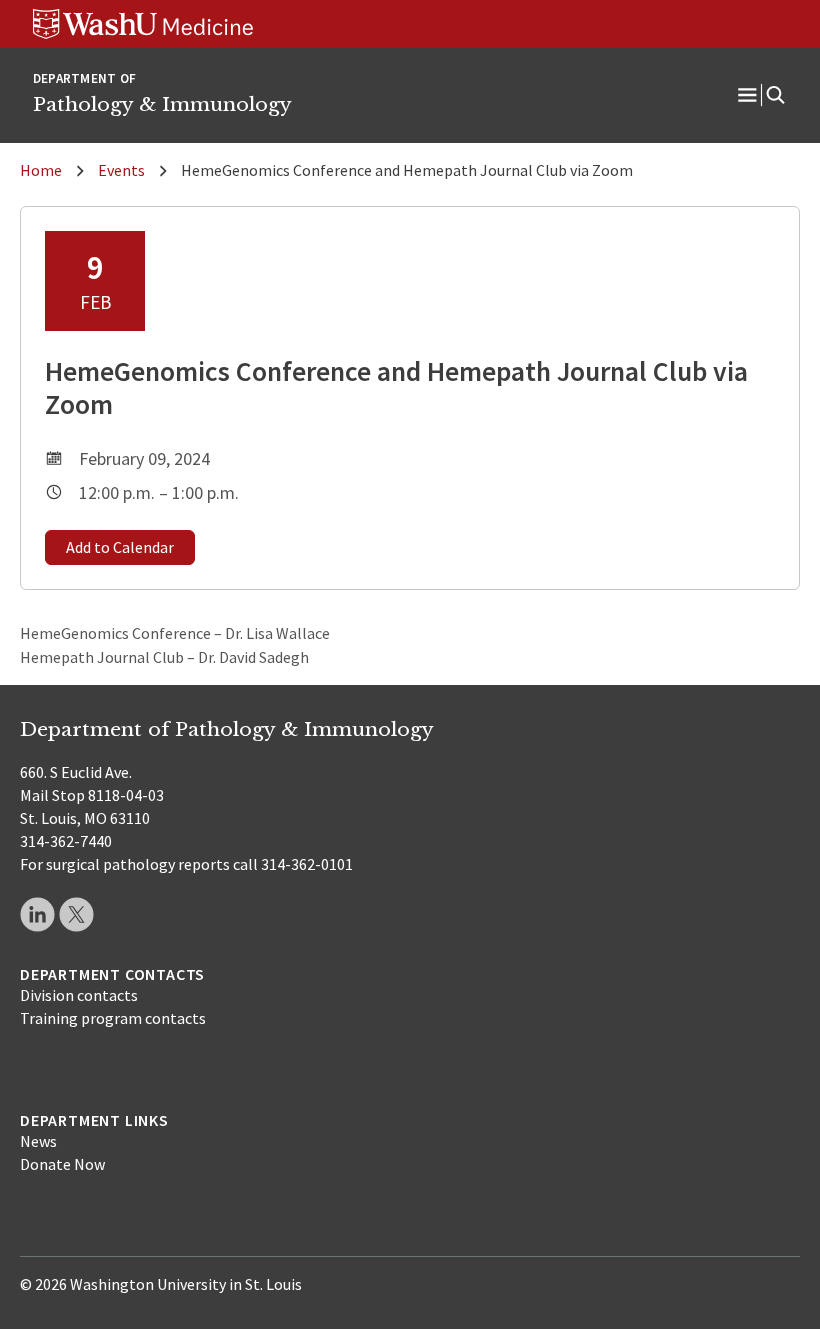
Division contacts (79, 995)
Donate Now (62, 1164)
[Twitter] (76, 914)
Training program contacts (113, 1018)
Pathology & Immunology (162, 104)
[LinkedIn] (37, 914)
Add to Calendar (120, 547)
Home (41, 170)
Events (121, 170)
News (38, 1141)
